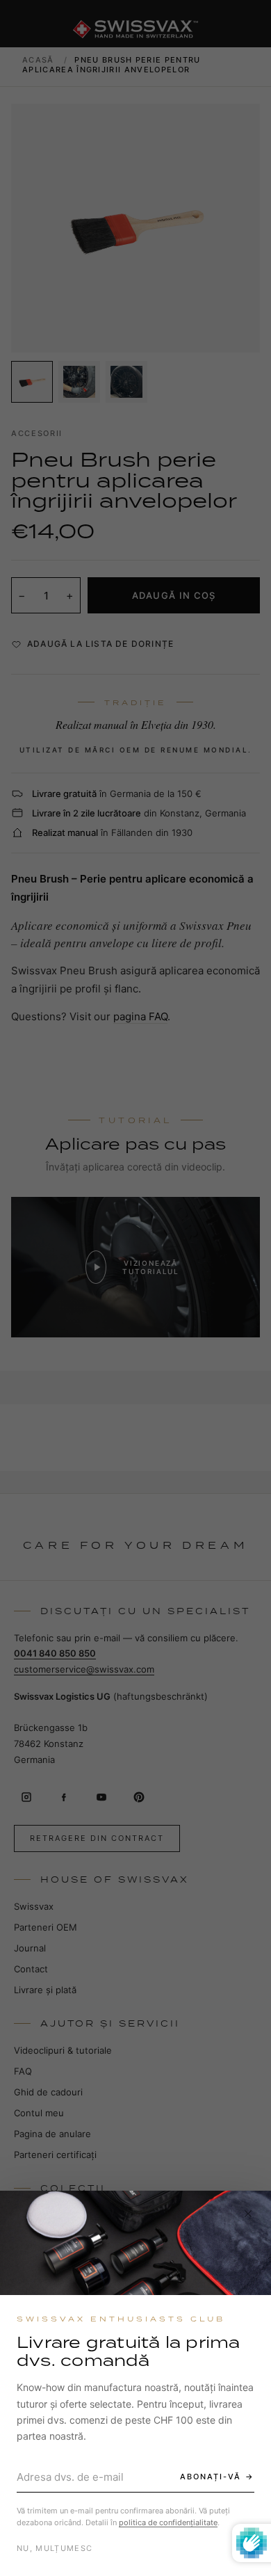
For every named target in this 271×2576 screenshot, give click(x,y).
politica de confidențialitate (168, 2522)
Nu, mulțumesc (55, 2548)
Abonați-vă (211, 2477)
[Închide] (248, 2214)
